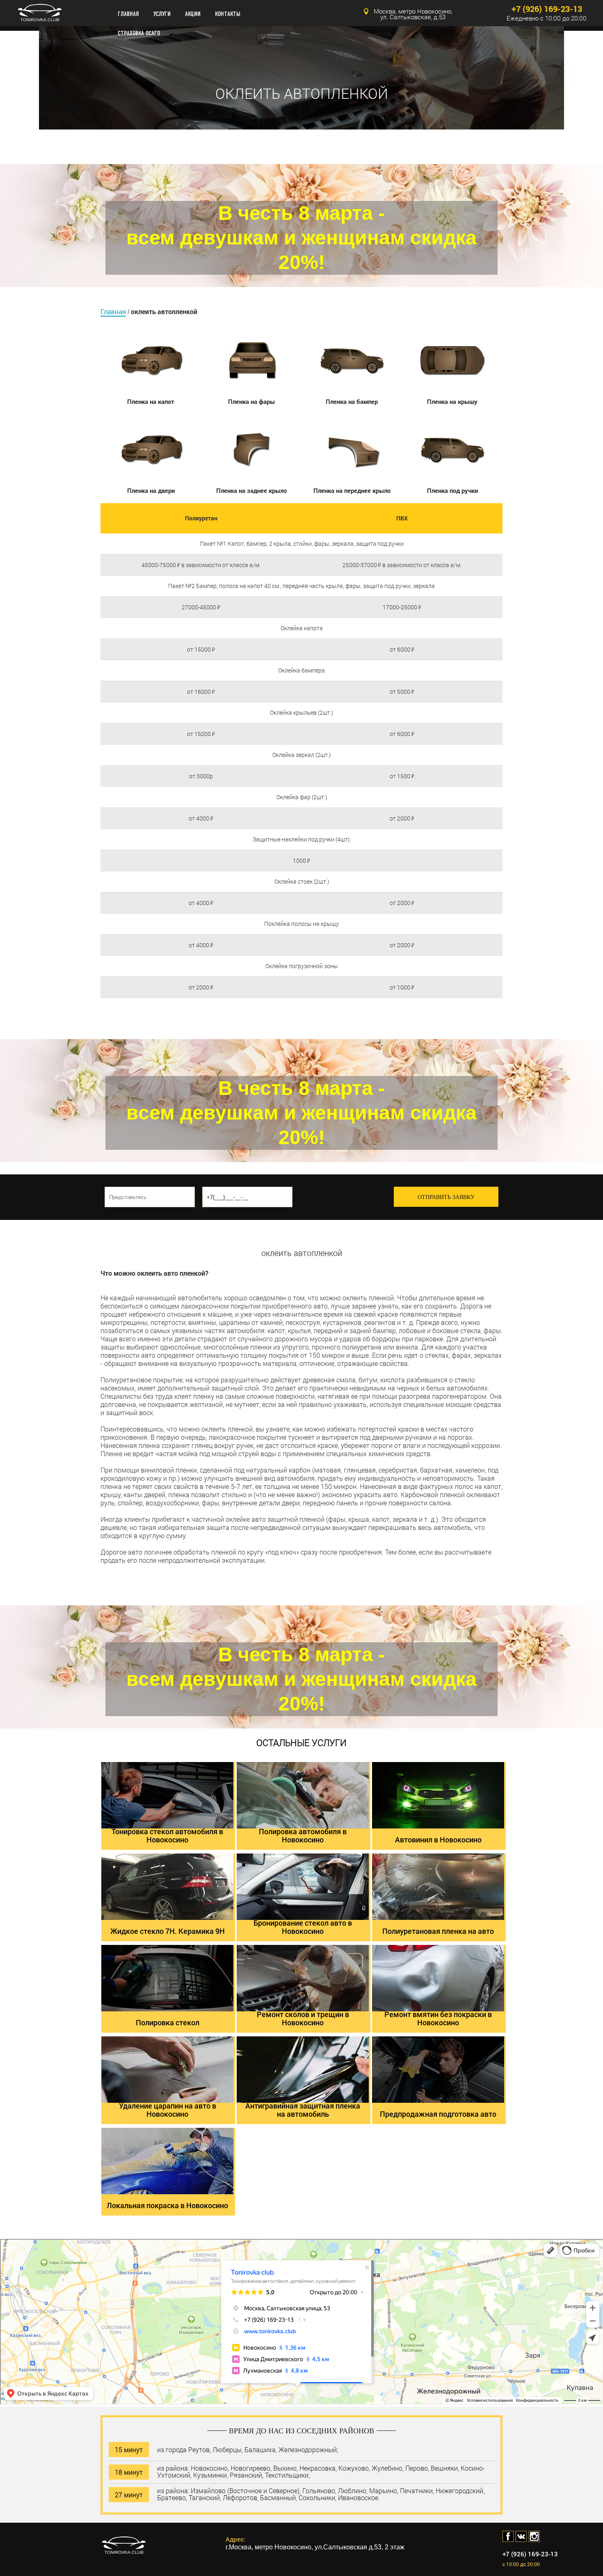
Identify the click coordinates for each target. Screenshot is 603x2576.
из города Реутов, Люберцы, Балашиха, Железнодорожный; (248, 2449)
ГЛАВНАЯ (128, 14)
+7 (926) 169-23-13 (547, 9)
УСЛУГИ (162, 14)
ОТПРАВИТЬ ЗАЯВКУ (446, 1197)
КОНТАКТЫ (228, 14)
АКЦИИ (193, 14)
